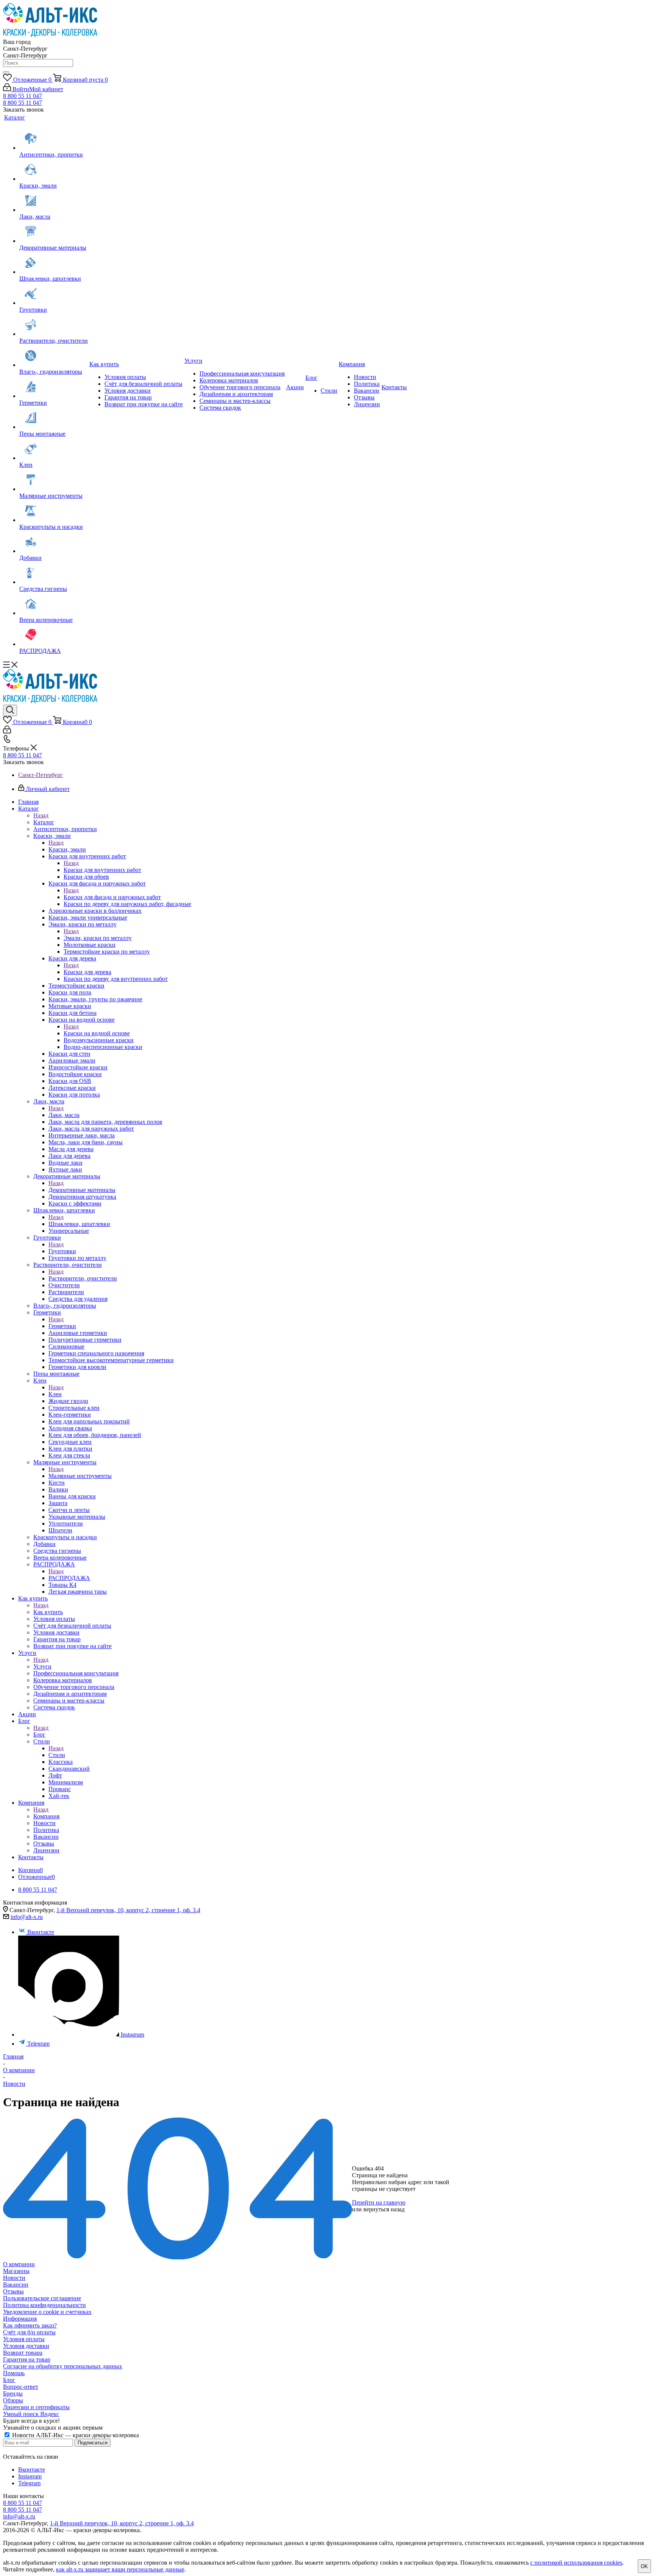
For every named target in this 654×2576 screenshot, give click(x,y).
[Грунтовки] (54, 294)
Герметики (62, 1326)
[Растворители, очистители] (54, 325)
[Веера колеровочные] (54, 604)
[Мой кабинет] (7, 731)
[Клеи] (54, 449)
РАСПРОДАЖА (69, 1578)
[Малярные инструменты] (54, 480)
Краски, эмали (67, 849)
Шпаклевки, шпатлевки (79, 1224)
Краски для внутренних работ (102, 870)
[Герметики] (54, 387)
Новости (14, 2278)
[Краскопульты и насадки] (54, 511)
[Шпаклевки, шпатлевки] (54, 263)
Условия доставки (26, 2346)
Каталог (44, 822)
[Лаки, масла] (54, 201)
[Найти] (6, 72)
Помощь (14, 2373)
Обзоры (13, 2400)
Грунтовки (62, 1251)
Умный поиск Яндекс (31, 2414)
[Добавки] (54, 542)
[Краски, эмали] (54, 170)
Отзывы (13, 2291)
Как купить (48, 1612)
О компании (19, 2264)
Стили (57, 1755)
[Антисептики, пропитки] (54, 139)
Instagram (132, 2035)
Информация (20, 2319)
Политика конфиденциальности (44, 2305)
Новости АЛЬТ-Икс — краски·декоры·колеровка (75, 2435)
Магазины (16, 2271)
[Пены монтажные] (54, 418)
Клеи (55, 1394)
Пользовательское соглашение (42, 2298)
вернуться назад (384, 2209)
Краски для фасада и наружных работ (112, 897)
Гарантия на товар (27, 2359)
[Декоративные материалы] (54, 232)
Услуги (42, 1666)
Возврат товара (23, 2353)
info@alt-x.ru (27, 1917)
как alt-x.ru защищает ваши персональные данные (120, 2569)
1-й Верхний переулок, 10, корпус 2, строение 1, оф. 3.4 (128, 1910)
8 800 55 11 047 (23, 96)
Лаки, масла (64, 1115)
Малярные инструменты (80, 1476)
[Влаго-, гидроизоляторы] (54, 356)
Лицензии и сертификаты (36, 2407)
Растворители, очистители (83, 1278)
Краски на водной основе (97, 1033)
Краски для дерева (87, 972)
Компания (46, 1816)
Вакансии (16, 2285)
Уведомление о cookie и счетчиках (47, 2312)
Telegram (38, 2044)
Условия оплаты (24, 2339)
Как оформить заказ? (30, 2325)
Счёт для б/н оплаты (29, 2332)
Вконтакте (41, 1932)
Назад (41, 815)
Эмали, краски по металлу (98, 938)
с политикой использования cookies (576, 2563)
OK (644, 2566)
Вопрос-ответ (21, 2387)
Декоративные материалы (82, 1190)
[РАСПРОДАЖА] (54, 635)
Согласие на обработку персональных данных (63, 2366)
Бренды (13, 2393)
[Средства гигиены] (54, 573)
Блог (39, 1735)
